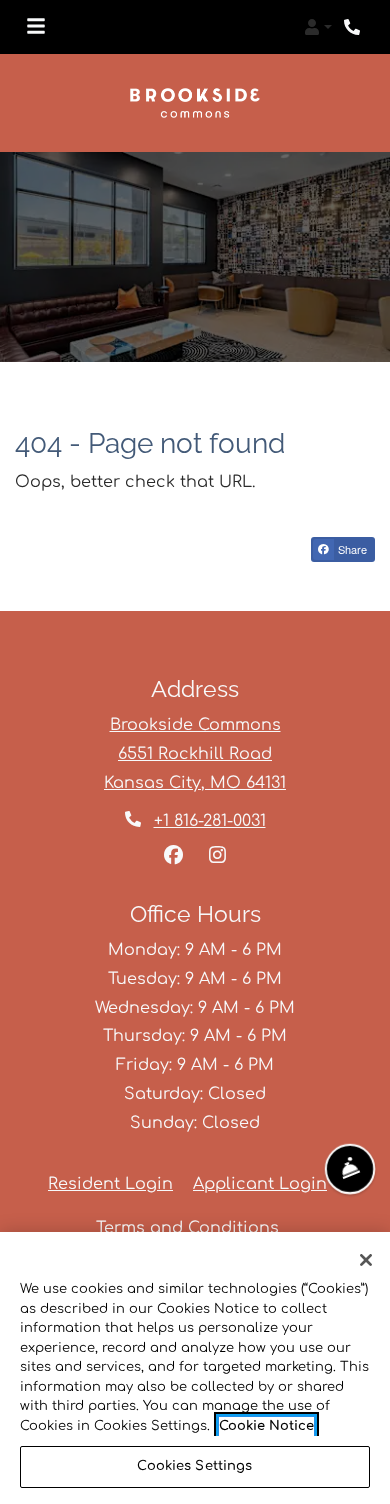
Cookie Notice (266, 1426)
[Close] (366, 1260)
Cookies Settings (194, 1466)
